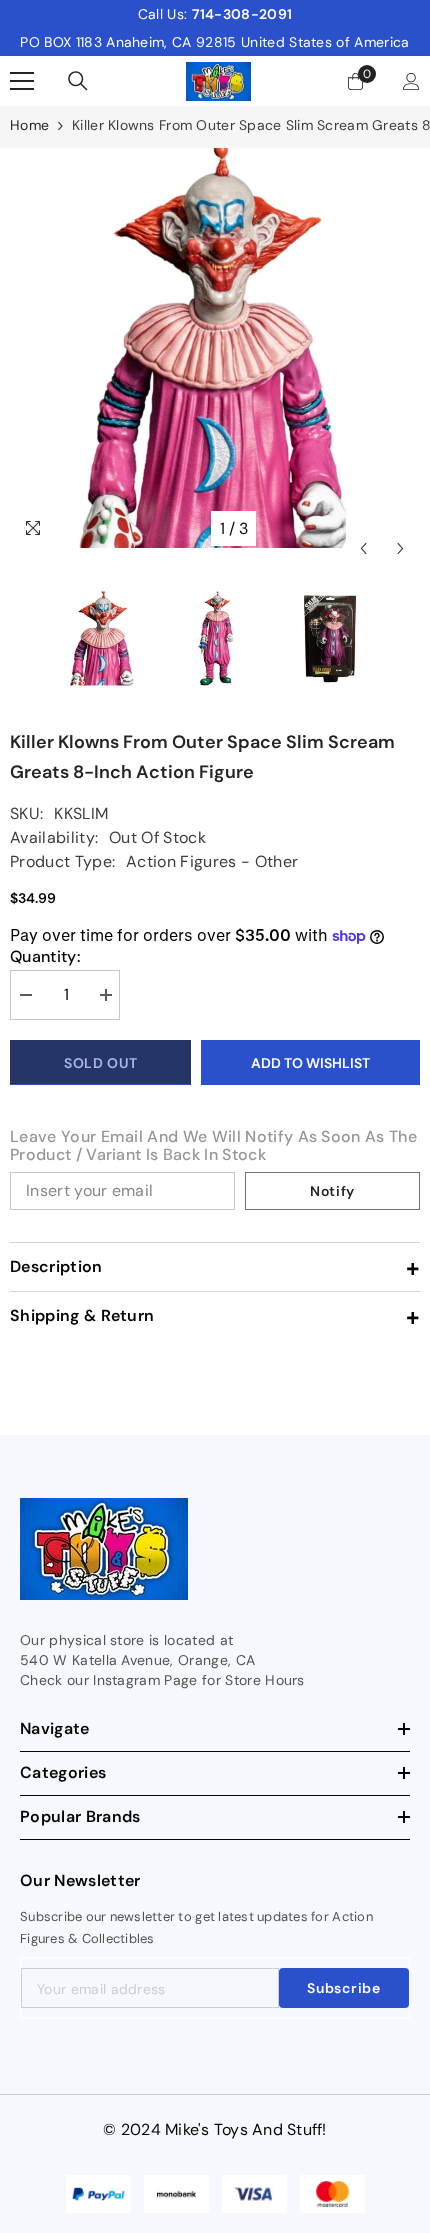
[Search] (78, 81)
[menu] (22, 81)
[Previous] (363, 528)
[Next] (400, 528)
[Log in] (411, 81)
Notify (332, 1191)
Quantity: (45, 957)
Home (29, 125)
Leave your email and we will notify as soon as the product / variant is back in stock (213, 1146)
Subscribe (343, 1988)
